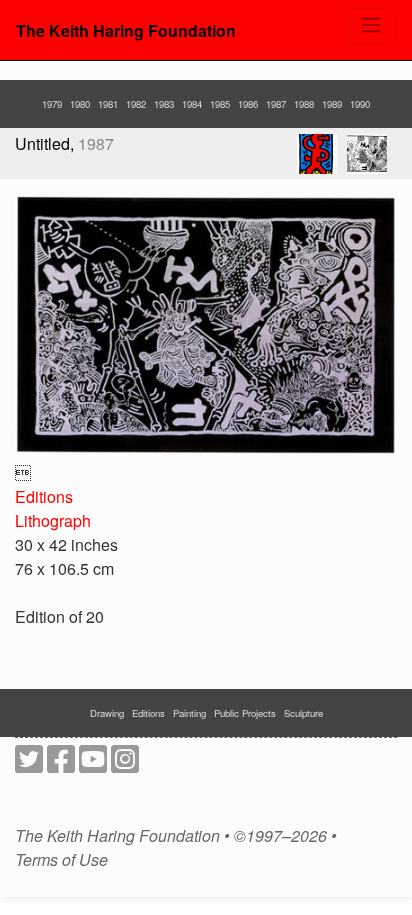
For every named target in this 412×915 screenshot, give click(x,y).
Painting (189, 713)
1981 (108, 104)
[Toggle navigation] (371, 26)
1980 (80, 104)
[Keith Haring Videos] (93, 764)
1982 (136, 104)
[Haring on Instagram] (125, 764)
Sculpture (303, 713)
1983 (164, 104)
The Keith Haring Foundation (126, 30)
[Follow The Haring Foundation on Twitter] (29, 764)
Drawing (107, 713)
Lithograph (53, 520)
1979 (52, 104)
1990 (360, 104)
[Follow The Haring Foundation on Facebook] (61, 764)
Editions (44, 496)
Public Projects (245, 713)
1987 (276, 104)
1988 (304, 104)
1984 (192, 104)
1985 (220, 104)
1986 (248, 104)
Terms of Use (61, 860)
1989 (332, 104)
